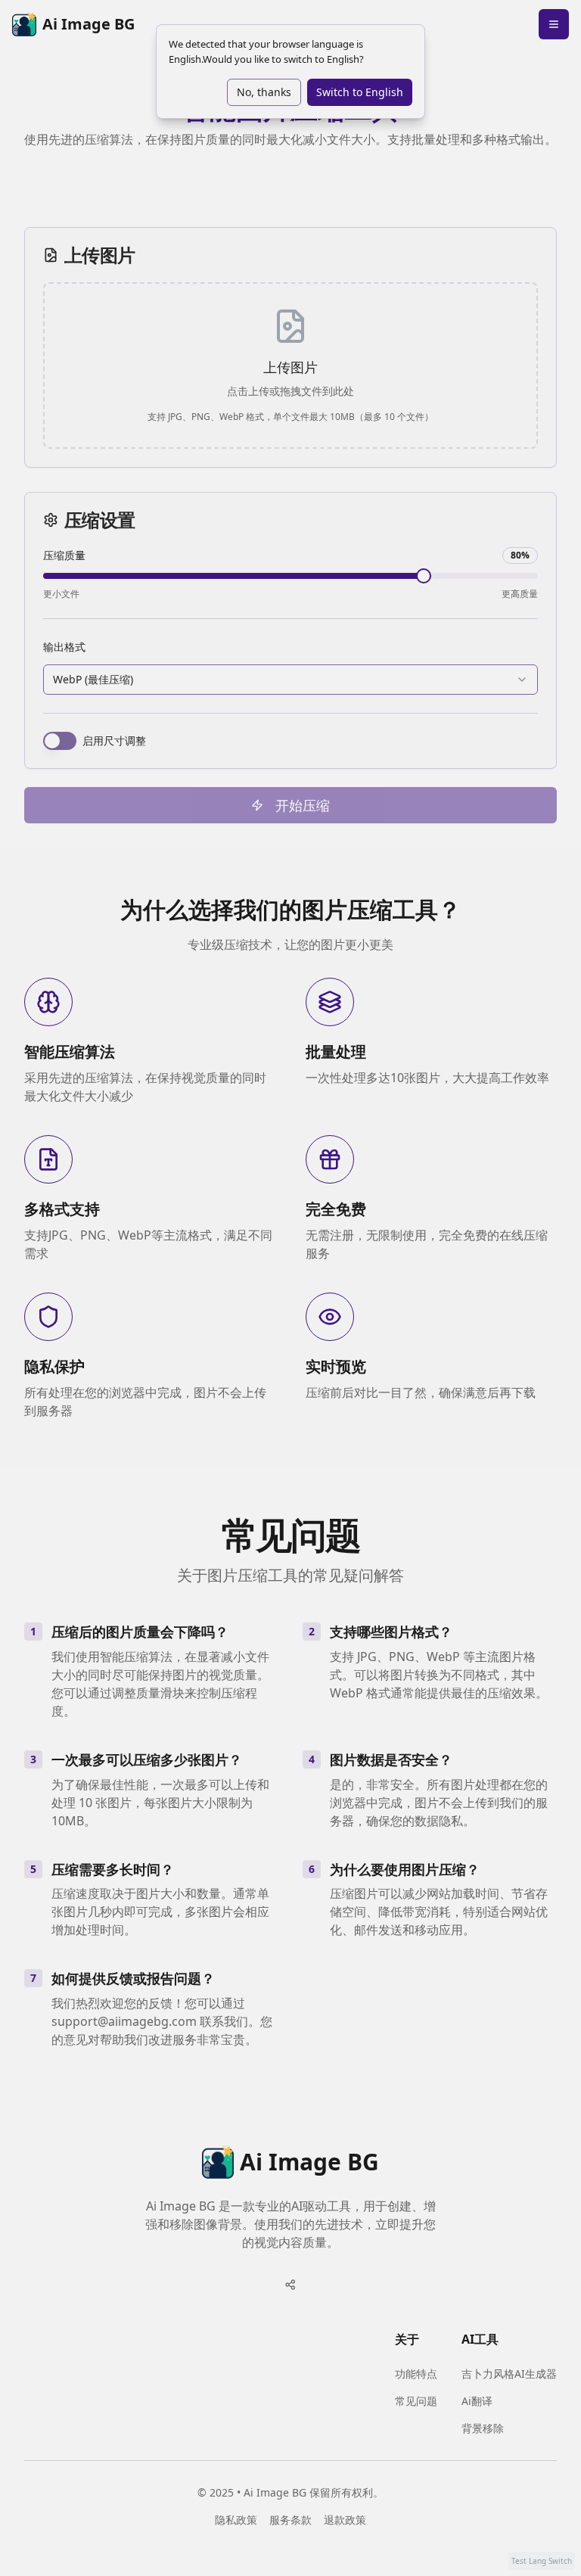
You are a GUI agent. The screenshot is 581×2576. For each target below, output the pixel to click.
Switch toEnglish (360, 92)
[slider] (424, 576)
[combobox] (290, 680)
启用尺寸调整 (114, 741)
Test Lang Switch (542, 2561)
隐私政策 (236, 2520)
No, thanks (264, 92)
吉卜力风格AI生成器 (509, 2374)
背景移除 (483, 2428)
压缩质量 (64, 555)
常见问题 (416, 2401)
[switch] (60, 741)
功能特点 (416, 2374)
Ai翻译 (477, 2401)
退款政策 (345, 2520)
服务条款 (290, 2520)
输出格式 (64, 647)
